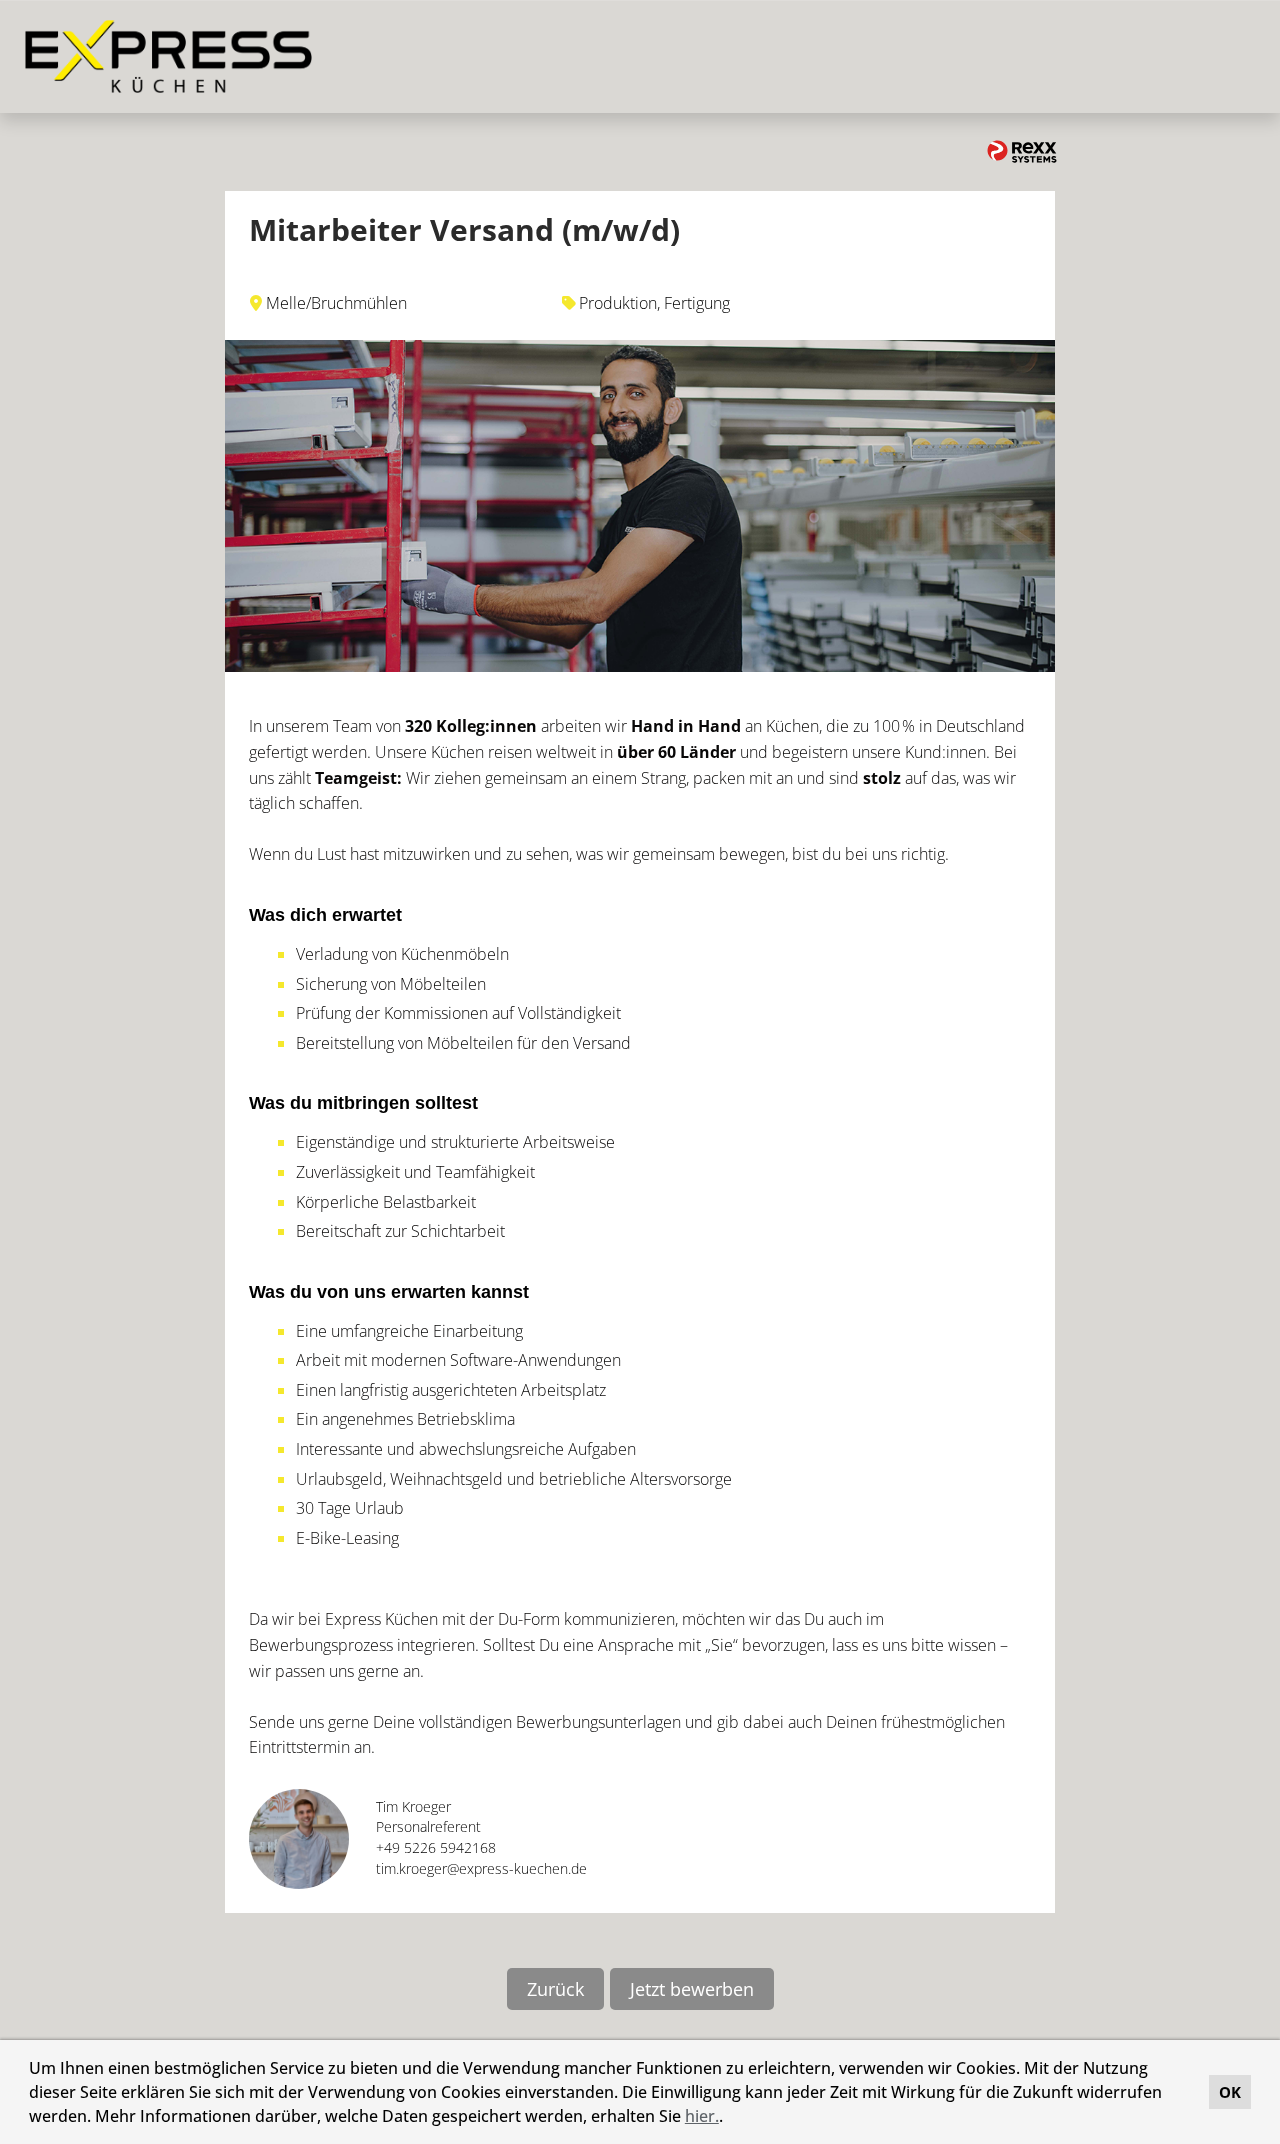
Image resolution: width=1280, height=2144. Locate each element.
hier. (702, 2116)
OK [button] (1230, 2092)
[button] (730, 2119)
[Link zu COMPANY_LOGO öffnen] (168, 56)
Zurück (555, 1989)
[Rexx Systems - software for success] (1022, 151)
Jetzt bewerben (692, 1989)
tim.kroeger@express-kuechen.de (481, 1868)
